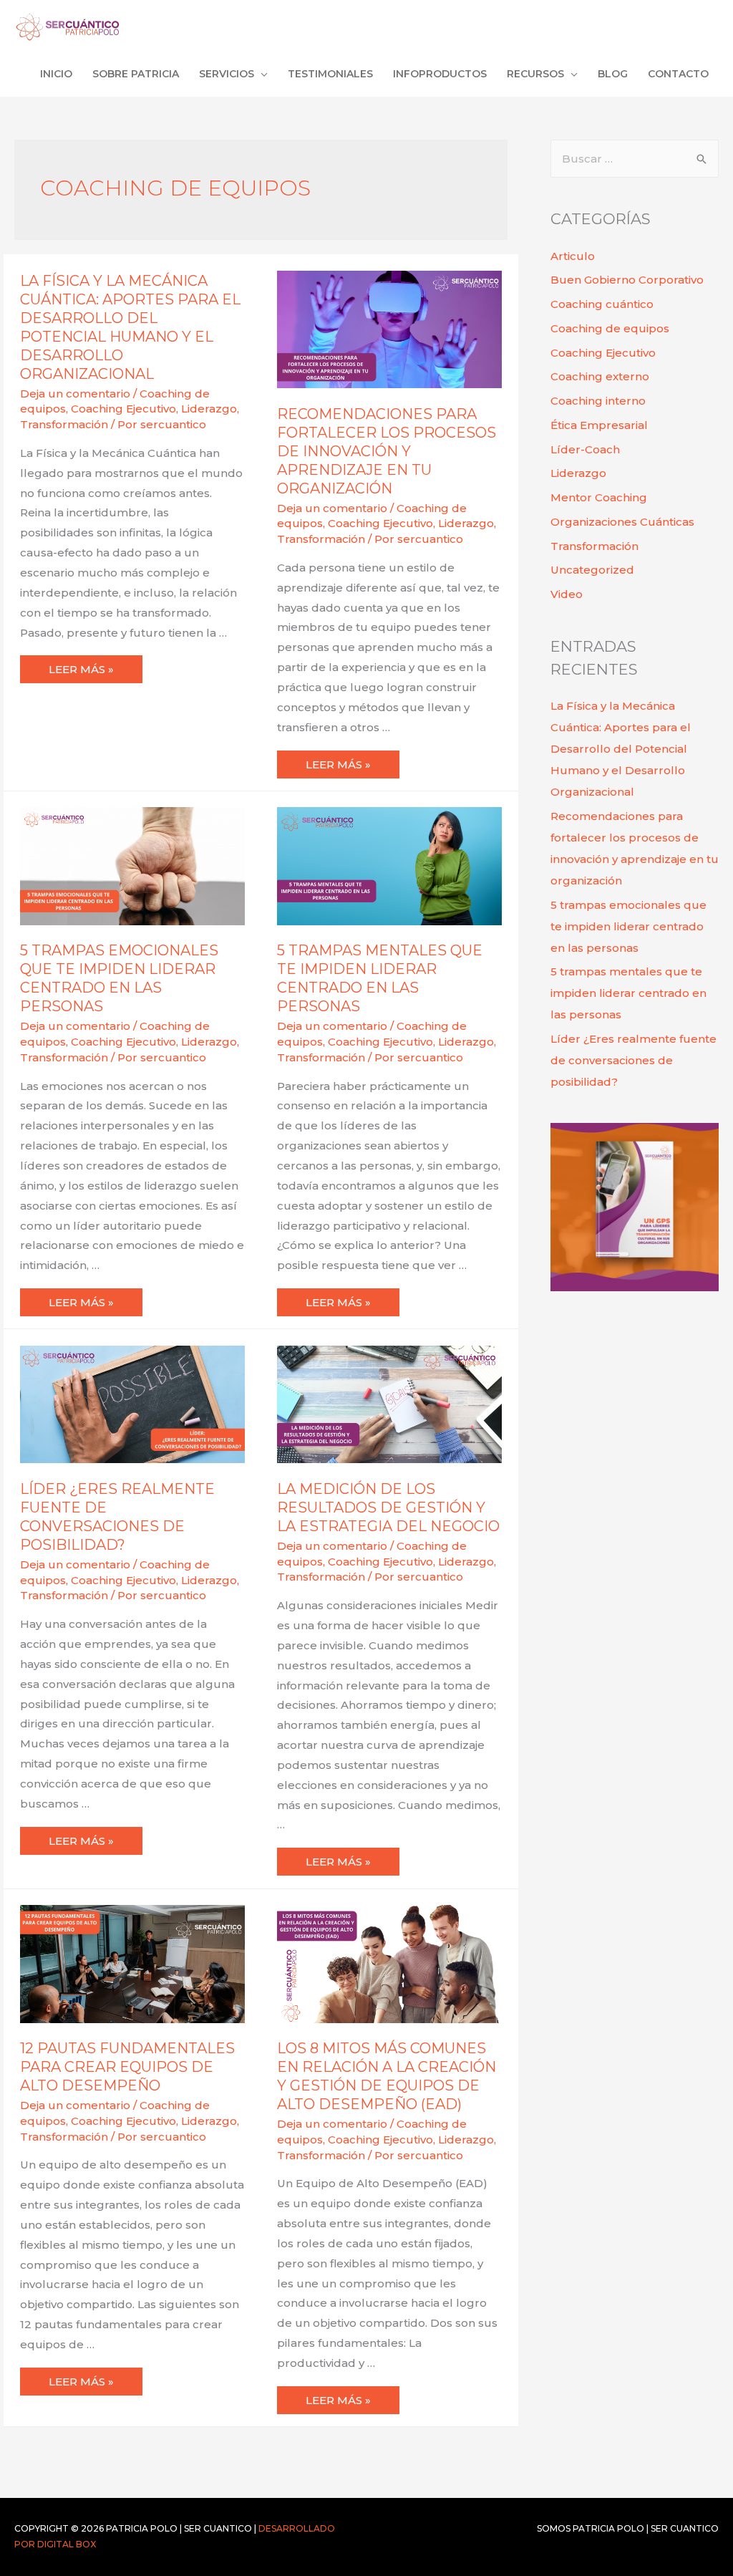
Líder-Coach (585, 449)
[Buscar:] (635, 159)
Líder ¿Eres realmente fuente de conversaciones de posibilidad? (634, 1060)
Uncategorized (592, 570)
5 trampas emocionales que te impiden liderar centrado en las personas (628, 926)
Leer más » (95, 666)
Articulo (573, 256)
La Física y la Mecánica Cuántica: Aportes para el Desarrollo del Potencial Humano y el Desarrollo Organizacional (621, 749)
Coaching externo (600, 376)
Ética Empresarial (599, 425)
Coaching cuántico (602, 304)
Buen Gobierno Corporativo (627, 280)
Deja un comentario (75, 394)
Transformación (64, 424)
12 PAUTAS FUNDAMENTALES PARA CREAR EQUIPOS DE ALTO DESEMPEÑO (127, 2067)
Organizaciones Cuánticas (622, 522)
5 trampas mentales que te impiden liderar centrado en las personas (628, 993)
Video (567, 594)
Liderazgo (209, 409)
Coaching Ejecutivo (123, 409)
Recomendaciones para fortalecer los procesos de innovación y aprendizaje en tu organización (387, 451)
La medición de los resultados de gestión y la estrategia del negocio (388, 1508)
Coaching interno (598, 401)
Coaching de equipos (610, 328)
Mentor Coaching (599, 497)
